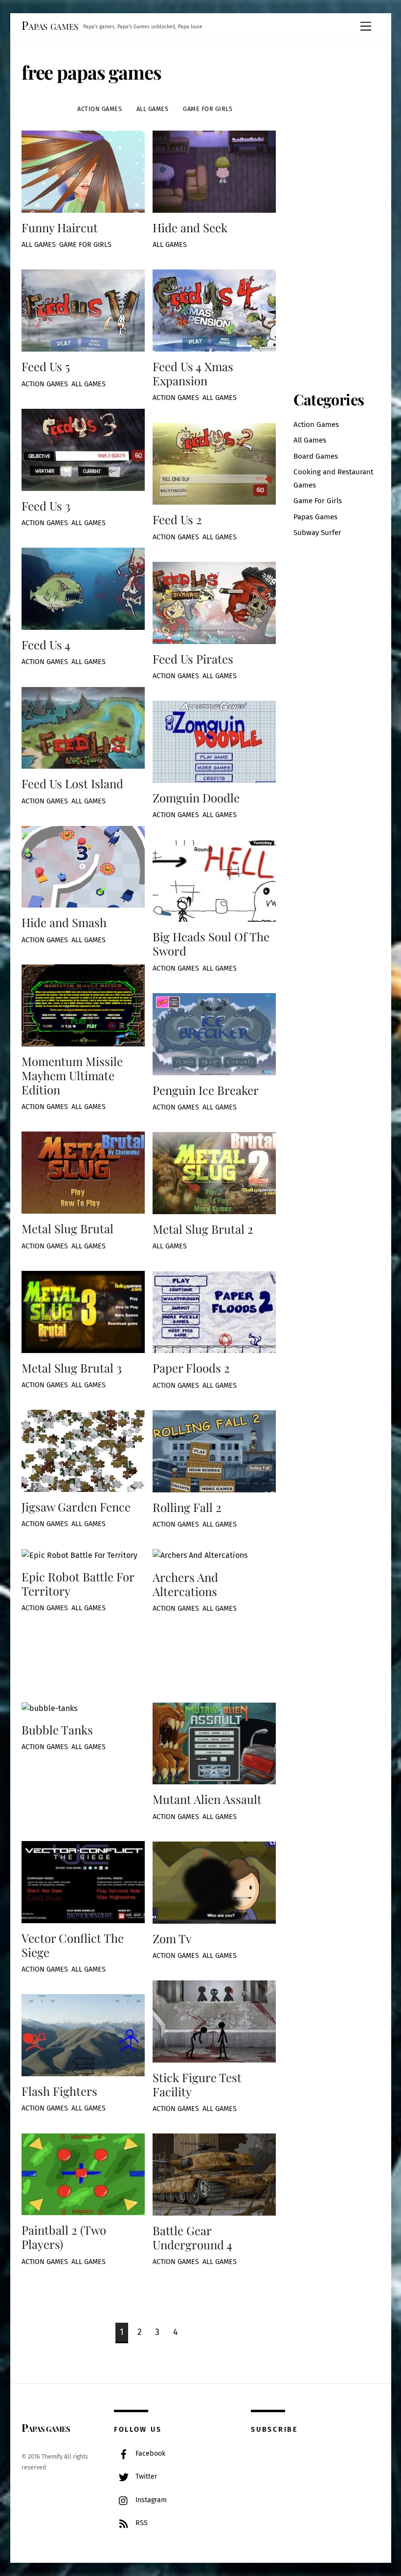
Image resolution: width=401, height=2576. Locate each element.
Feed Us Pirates (193, 659)
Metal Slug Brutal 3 (72, 1368)
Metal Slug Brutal (69, 1228)
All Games (153, 109)
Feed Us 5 (46, 366)
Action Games (100, 109)
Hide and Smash (64, 922)
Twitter (145, 2476)
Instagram (150, 2500)
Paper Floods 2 (191, 1368)
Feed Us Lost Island (72, 783)
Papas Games (315, 517)
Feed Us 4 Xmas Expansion (193, 373)
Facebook (149, 2454)
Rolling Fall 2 (187, 1507)
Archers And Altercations (185, 1584)
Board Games (316, 456)
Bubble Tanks (57, 1730)
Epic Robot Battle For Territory (78, 1584)
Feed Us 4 (46, 644)
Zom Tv (172, 1938)
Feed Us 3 (46, 506)
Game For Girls (208, 109)
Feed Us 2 (177, 519)
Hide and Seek (190, 227)
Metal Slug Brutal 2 (203, 1229)
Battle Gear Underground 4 (192, 2237)
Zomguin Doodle (196, 798)
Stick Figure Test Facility (197, 2084)
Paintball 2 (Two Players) (64, 2237)
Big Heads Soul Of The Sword (211, 944)
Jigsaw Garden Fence (76, 1507)
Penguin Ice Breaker (206, 1090)
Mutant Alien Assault (207, 1799)
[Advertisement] (359, 209)
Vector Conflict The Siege (73, 1945)
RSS (141, 2523)
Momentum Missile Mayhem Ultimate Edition (72, 1075)
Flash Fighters (59, 2091)
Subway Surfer (317, 533)
